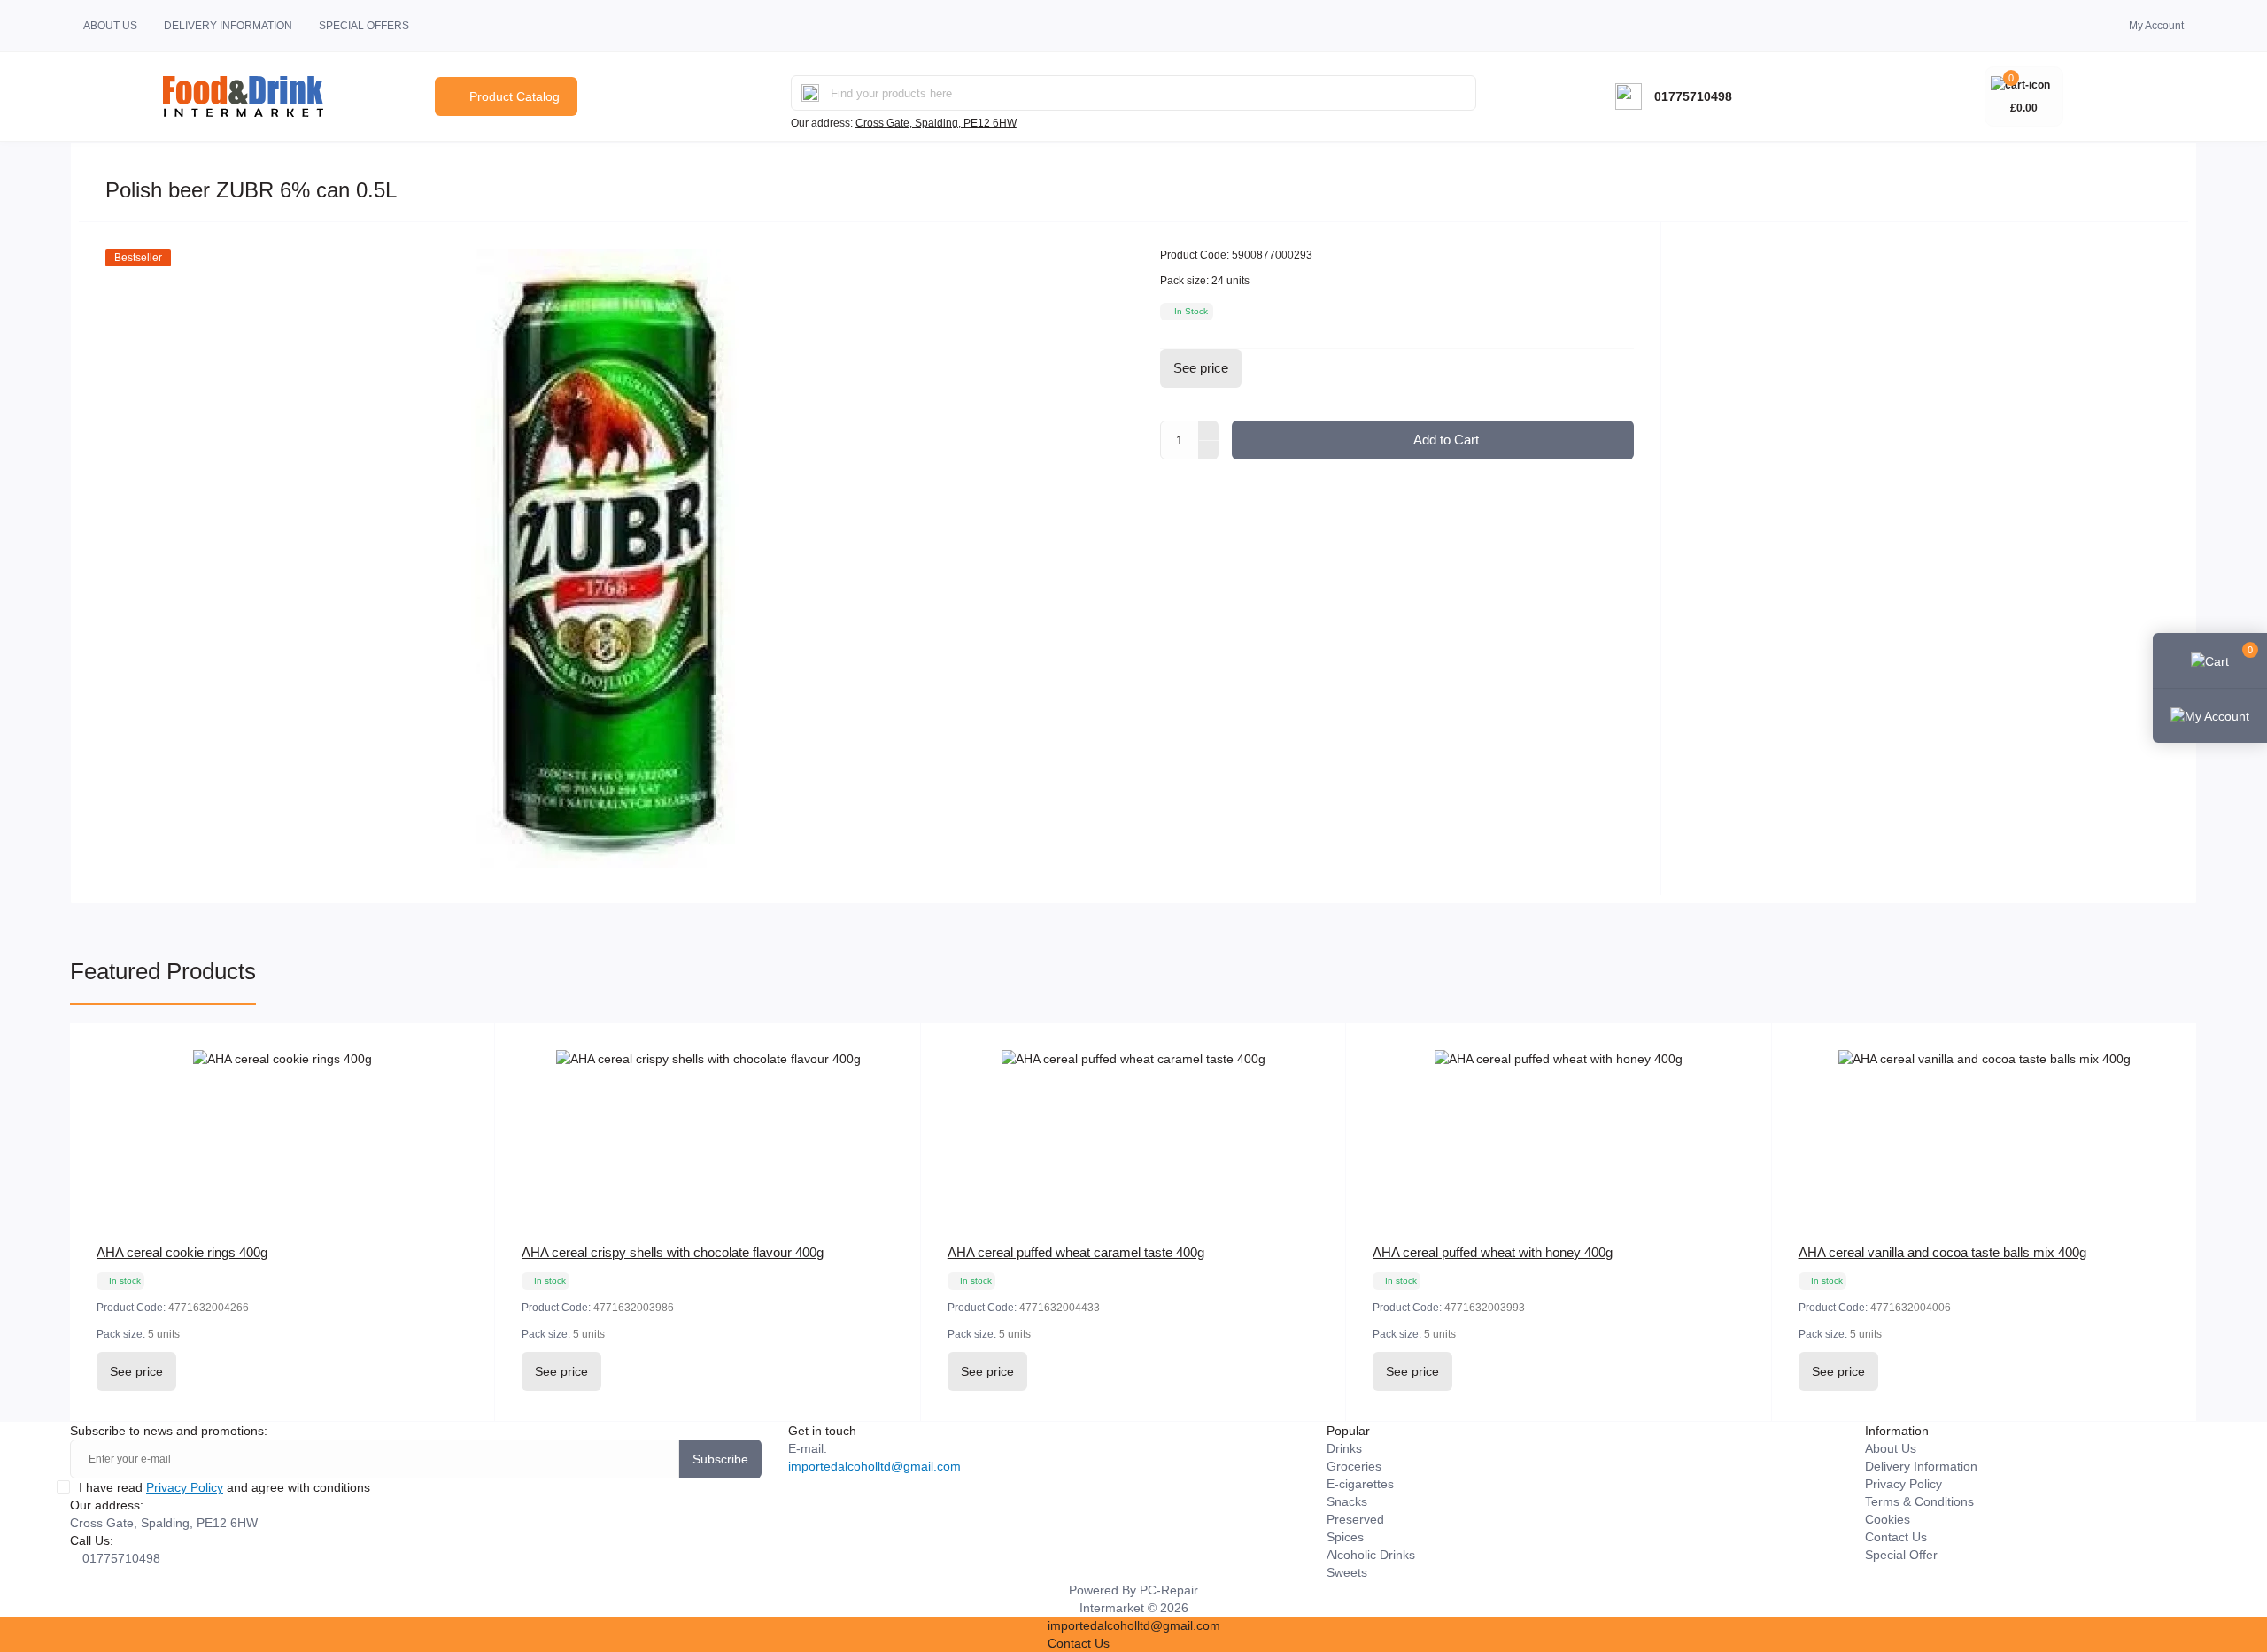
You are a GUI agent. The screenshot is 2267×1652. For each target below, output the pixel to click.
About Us (110, 26)
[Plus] (1209, 430)
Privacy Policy (185, 1487)
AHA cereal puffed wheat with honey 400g (1493, 1252)
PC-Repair (1169, 1590)
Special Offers (364, 26)
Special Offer (1901, 1555)
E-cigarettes (1360, 1484)
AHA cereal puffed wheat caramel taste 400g (1076, 1252)
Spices (1345, 1537)
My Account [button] (2156, 26)
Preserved (1355, 1519)
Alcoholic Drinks (1371, 1555)
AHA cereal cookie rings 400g (182, 1252)
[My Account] (2210, 715)
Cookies (1888, 1519)
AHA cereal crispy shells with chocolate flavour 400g (673, 1252)
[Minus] (1209, 451)
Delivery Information (228, 26)
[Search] (810, 93)
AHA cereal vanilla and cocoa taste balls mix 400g (1942, 1252)
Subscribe (720, 1459)
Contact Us (1896, 1537)
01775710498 (1693, 96)
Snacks (1347, 1501)
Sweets (1347, 1572)
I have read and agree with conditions (224, 1487)
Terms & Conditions (1919, 1501)
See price (1201, 368)
